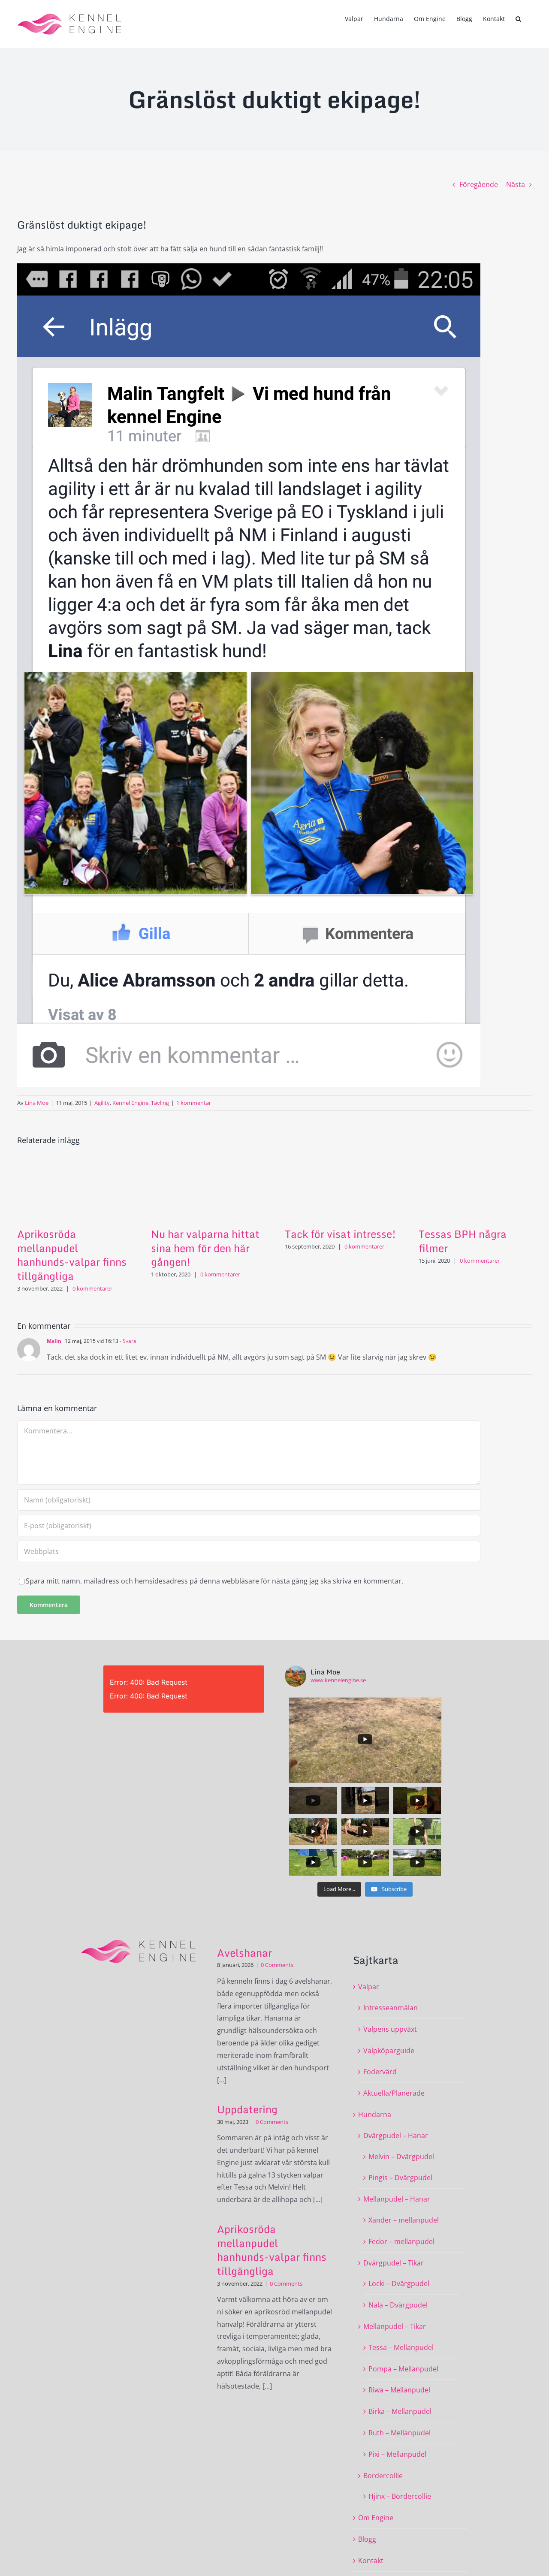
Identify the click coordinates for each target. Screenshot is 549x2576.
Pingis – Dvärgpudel (400, 2178)
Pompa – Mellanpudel (403, 2369)
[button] (518, 18)
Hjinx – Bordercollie (400, 2496)
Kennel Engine (130, 1103)
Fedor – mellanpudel (401, 2241)
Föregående (479, 184)
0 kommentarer (92, 1288)
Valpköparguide (389, 2051)
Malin (54, 1341)
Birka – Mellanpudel (400, 2411)
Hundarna (375, 2114)
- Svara (127, 1341)
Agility (102, 1103)
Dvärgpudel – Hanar (396, 2136)
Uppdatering (247, 2109)
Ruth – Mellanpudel (400, 2433)
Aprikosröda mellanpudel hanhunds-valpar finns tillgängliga (72, 1255)
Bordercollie (383, 2476)
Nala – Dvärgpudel (398, 2305)
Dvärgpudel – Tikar (394, 2263)
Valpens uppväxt (390, 2029)
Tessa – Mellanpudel (401, 2347)
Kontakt (371, 2561)
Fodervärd (380, 2072)
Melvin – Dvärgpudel (401, 2157)
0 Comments (277, 1965)
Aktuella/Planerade (394, 2093)
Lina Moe (37, 1103)
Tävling (160, 1103)
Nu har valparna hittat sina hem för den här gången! (205, 1248)
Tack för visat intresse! (340, 1234)
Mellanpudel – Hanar (397, 2199)
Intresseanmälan (391, 2008)
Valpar (369, 1987)
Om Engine (376, 2518)
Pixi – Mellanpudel (397, 2454)
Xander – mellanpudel (404, 2220)
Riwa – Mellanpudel (399, 2390)
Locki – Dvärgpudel (399, 2283)
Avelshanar (244, 1953)
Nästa (516, 184)
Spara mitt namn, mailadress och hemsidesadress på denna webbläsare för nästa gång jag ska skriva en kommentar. (214, 1581)
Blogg (367, 2539)
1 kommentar (194, 1103)
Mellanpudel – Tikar (395, 2326)
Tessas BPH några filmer (463, 1241)
